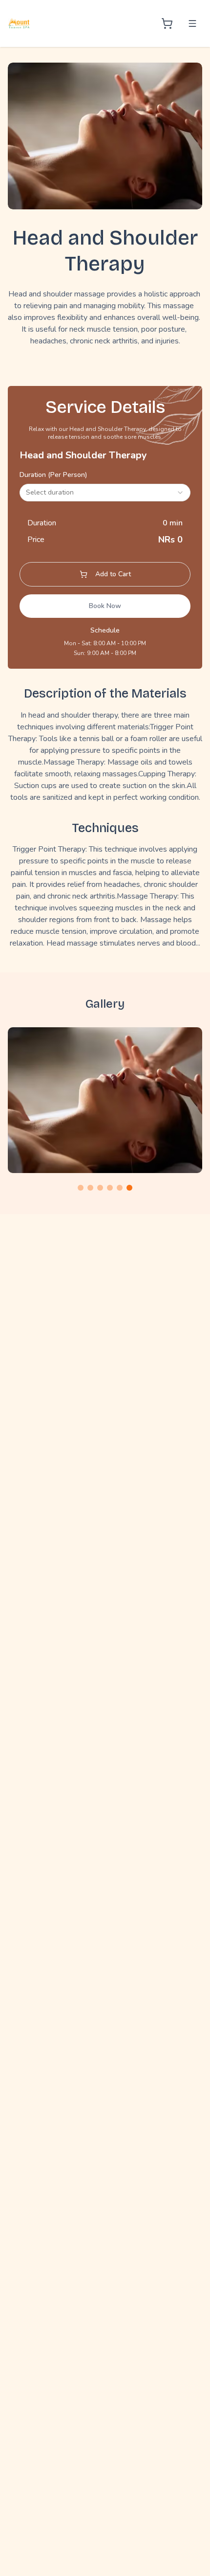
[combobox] (105, 493)
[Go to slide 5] (120, 1188)
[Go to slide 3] (100, 1188)
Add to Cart (113, 574)
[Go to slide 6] (129, 1188)
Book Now (105, 606)
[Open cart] (167, 23)
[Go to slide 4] (110, 1188)
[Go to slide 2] (90, 1188)
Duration (53, 475)
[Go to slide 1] (81, 1188)
